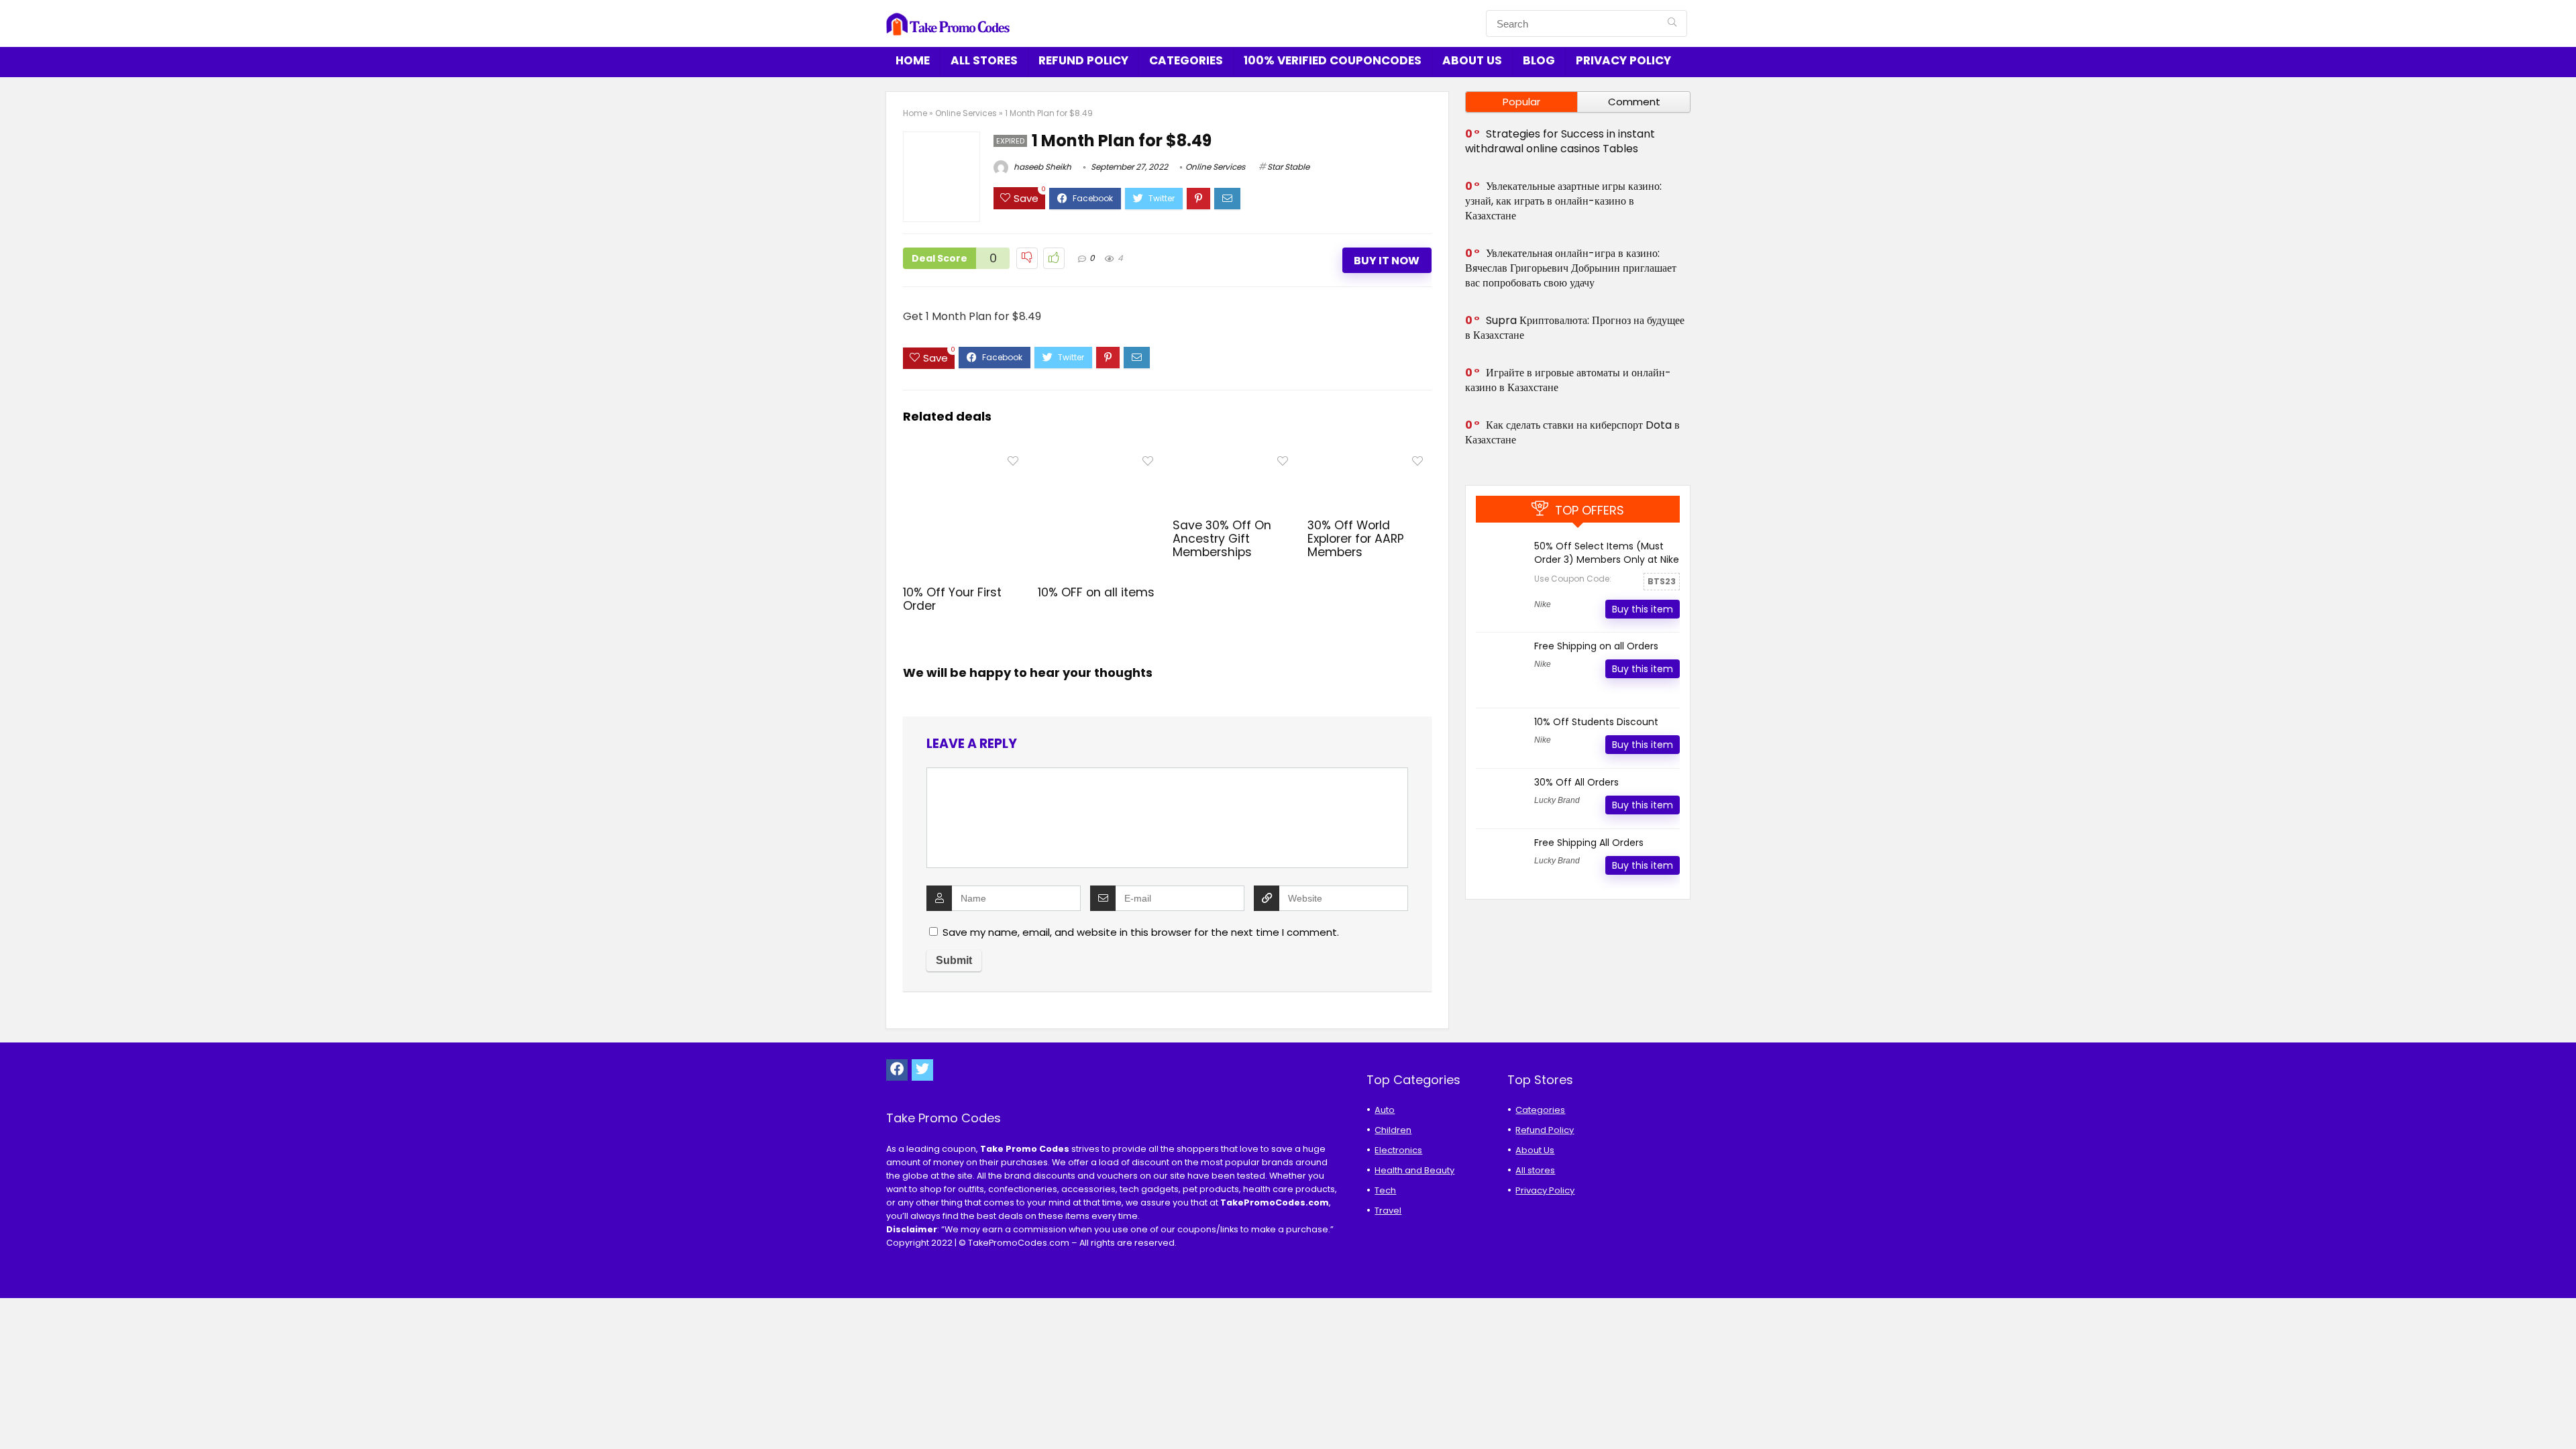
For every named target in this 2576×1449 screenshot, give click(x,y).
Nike (1543, 604)
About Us (1472, 60)
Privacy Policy (1623, 60)
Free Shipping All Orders (1589, 843)
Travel (1388, 1211)
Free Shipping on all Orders (1596, 646)
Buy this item (1643, 609)
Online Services (966, 113)
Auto (1385, 1110)
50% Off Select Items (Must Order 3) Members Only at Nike (1607, 553)
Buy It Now (1387, 261)
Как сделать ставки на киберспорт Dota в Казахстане (1572, 432)
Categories (1186, 60)
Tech (1385, 1190)
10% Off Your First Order (952, 599)
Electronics (1398, 1150)
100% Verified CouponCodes (1333, 60)
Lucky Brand (1557, 800)
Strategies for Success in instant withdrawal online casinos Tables (1560, 141)
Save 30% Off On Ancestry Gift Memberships (1222, 539)
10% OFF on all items (1096, 592)
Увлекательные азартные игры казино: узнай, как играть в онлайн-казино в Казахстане (1563, 201)
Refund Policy (1083, 60)
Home (913, 60)
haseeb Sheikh (1041, 167)
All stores (984, 60)
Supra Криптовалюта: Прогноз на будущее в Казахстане (1575, 328)
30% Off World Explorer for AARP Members (1356, 539)
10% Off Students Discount (1596, 722)
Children (1393, 1130)
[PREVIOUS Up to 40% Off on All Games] (13, 1415)
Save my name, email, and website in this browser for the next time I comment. (1141, 932)
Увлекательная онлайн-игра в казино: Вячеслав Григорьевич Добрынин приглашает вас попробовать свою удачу (1571, 268)
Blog (1539, 60)
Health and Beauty (1414, 1170)
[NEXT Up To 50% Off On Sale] (2563, 1415)
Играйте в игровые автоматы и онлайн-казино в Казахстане (1568, 380)
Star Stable (1288, 167)
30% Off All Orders (1576, 782)
